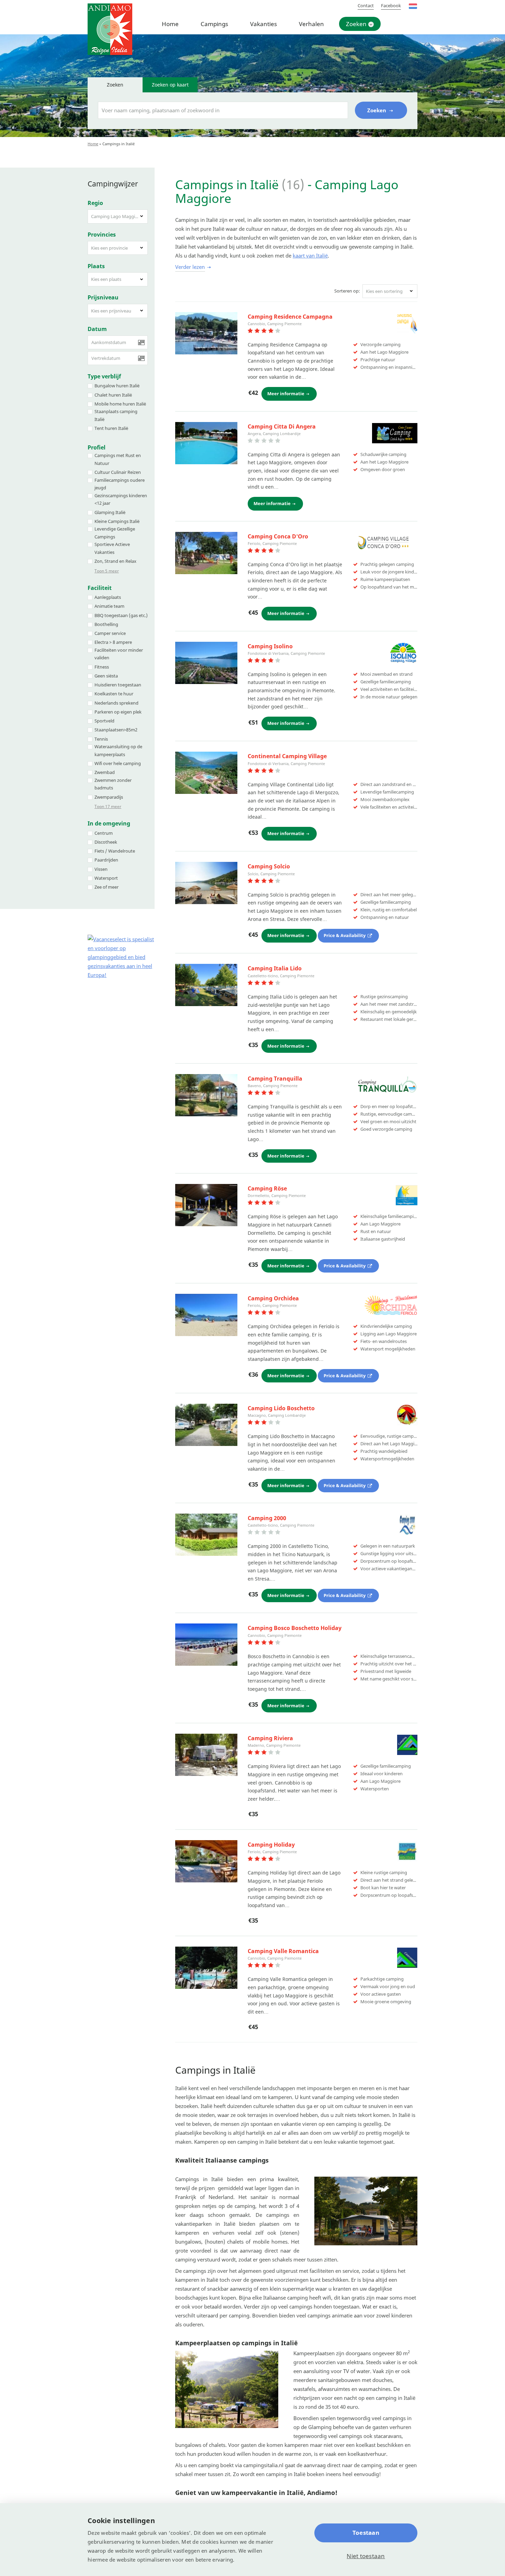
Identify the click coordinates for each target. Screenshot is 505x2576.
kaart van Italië (310, 255)
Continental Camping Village (287, 756)
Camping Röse (267, 1188)
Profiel (97, 447)
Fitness (102, 667)
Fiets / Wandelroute (115, 851)
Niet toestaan (366, 2556)
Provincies (102, 235)
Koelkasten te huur (114, 694)
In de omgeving (109, 823)
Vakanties (263, 24)
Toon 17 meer (108, 806)
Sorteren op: (347, 291)
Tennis (101, 739)
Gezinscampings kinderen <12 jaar (121, 499)
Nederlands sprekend (116, 703)
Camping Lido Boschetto (281, 1408)
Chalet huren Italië (113, 395)
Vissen (101, 869)
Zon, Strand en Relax (115, 561)
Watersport (106, 878)
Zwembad (105, 772)
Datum (97, 329)
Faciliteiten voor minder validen (119, 654)
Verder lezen (190, 267)
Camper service (110, 633)
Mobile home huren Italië (120, 404)
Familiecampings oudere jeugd (120, 484)
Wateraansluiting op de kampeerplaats (118, 750)
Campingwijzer (113, 184)
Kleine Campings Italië (117, 521)
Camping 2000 (267, 1518)
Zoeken (356, 24)
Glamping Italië (110, 512)
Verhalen (311, 24)
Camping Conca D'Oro (278, 536)
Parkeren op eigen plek (118, 712)
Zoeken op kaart (170, 85)
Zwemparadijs (109, 797)
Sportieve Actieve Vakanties (112, 548)
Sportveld (104, 721)
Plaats (96, 266)
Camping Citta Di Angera (282, 426)
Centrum (104, 833)
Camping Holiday (271, 1845)
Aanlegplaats (108, 597)
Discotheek (106, 842)
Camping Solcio (269, 866)
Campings (214, 24)
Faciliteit (100, 588)
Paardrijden (106, 860)
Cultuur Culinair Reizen (118, 472)
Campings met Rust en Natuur (118, 459)
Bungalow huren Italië (117, 386)
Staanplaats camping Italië (116, 415)
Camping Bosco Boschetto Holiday (295, 1628)
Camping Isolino (270, 646)
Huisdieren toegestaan (118, 685)
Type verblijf (104, 376)
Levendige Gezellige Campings (115, 533)
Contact (366, 5)
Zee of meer (106, 887)
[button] (118, 216)
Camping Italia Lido (275, 968)
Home (170, 24)
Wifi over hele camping (118, 763)
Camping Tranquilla (275, 1079)
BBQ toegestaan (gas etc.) (121, 615)
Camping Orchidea (273, 1298)
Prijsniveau (103, 297)
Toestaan (366, 2533)
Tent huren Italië (111, 428)
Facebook (391, 5)
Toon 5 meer (107, 571)
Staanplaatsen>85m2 (116, 730)
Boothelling (106, 624)
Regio (95, 203)
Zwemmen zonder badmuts (113, 784)
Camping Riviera (270, 1738)
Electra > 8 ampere (113, 642)
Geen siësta (106, 676)
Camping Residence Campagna (290, 317)
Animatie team (109, 606)
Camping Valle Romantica (283, 1951)
